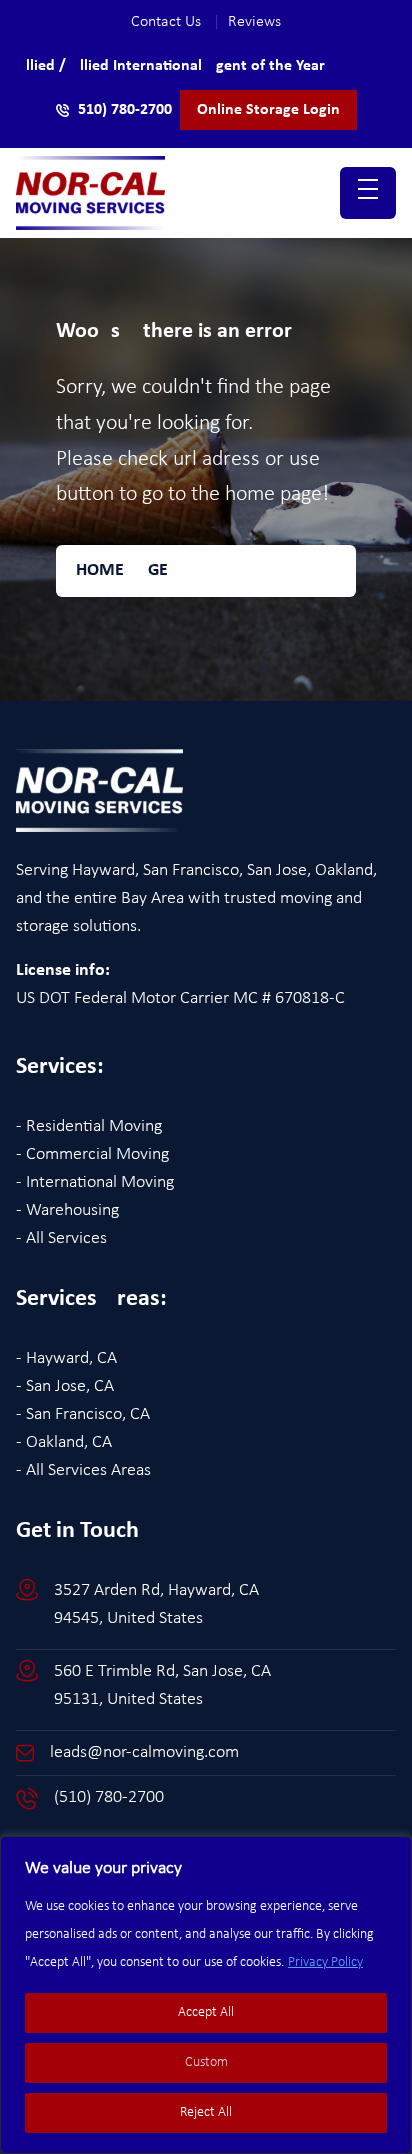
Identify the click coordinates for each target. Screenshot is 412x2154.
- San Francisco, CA (83, 1414)
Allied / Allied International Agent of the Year (170, 66)
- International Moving (95, 1182)
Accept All (206, 2012)
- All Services (61, 1238)
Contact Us (175, 22)
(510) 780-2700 (109, 1797)
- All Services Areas (83, 1470)
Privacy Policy (325, 1962)
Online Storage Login (268, 110)
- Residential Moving (89, 1126)
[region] (206, 1995)
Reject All (206, 2112)
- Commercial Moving (92, 1154)
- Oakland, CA (64, 1442)
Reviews (254, 22)
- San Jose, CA (65, 1386)
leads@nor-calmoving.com (144, 1752)
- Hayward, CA (66, 1358)
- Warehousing (67, 1210)
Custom (206, 2062)
